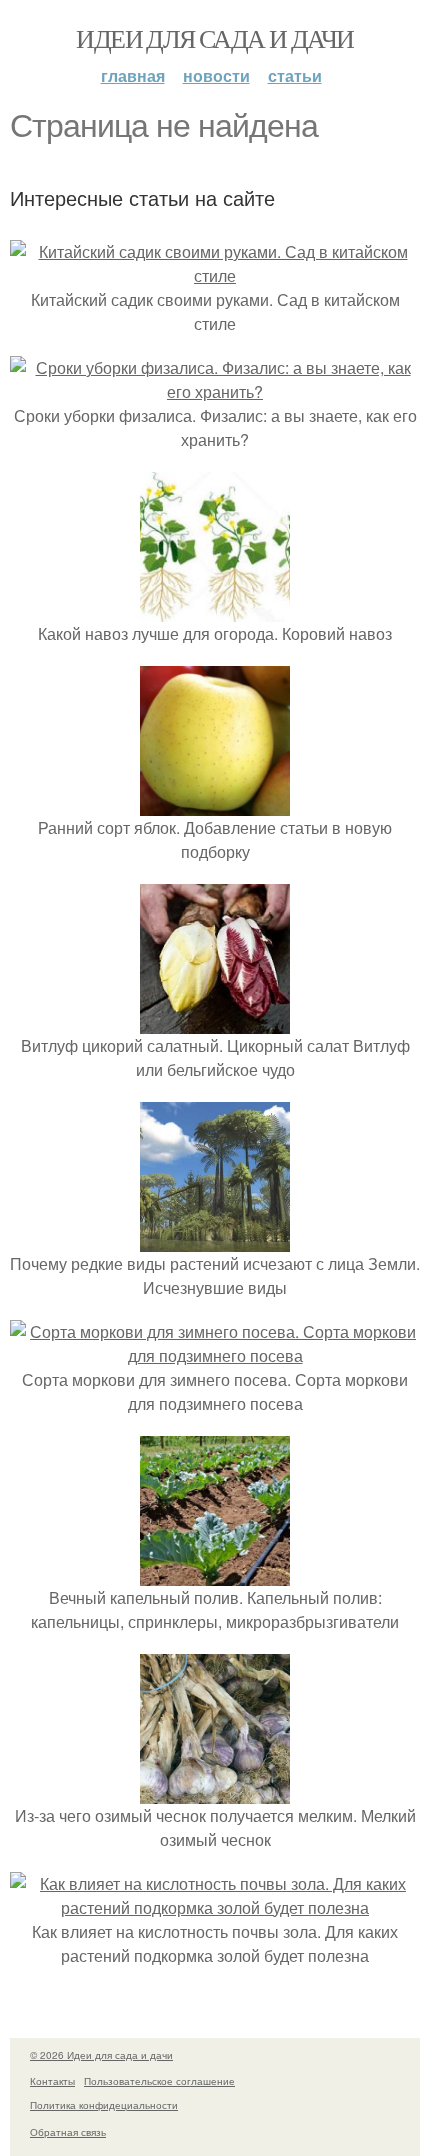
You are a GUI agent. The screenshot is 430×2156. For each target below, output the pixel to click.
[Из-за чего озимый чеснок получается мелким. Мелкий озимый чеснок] (215, 1791)
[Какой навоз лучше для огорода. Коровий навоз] (215, 609)
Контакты (52, 2081)
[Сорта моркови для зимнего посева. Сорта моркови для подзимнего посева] (215, 1355)
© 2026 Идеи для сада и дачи (101, 2055)
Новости (216, 75)
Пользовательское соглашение (159, 2081)
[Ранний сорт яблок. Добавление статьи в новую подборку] (215, 803)
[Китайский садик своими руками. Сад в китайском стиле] (215, 275)
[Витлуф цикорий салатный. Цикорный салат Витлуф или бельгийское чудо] (215, 1021)
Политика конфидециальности (104, 2105)
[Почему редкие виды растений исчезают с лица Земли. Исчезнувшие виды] (215, 1239)
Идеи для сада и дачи (214, 38)
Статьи (295, 75)
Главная (133, 75)
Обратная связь (68, 2132)
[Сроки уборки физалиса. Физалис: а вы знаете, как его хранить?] (215, 391)
